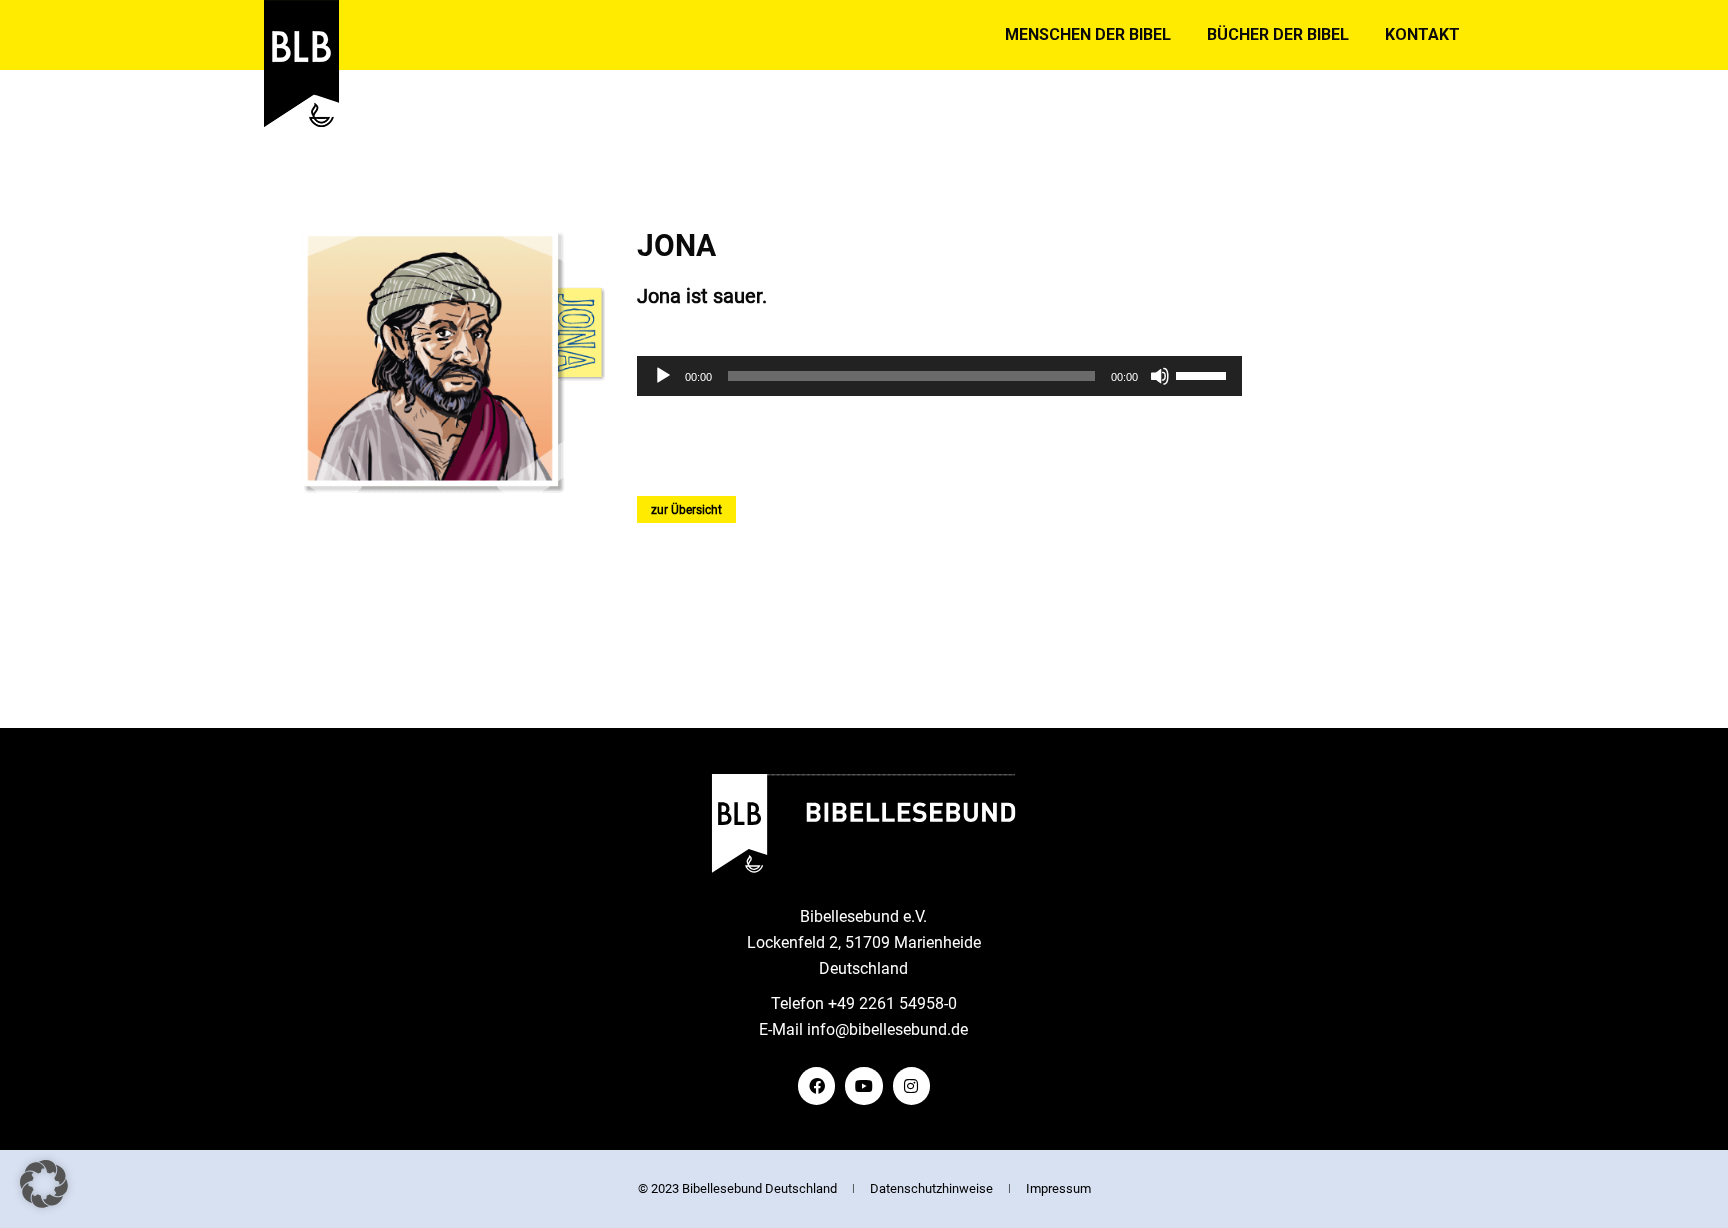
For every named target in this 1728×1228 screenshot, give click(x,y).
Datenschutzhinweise (931, 1188)
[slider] (1204, 374)
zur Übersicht (686, 510)
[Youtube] (863, 1085)
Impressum (1058, 1188)
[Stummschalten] (1160, 376)
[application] (939, 376)
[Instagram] (911, 1085)
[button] (44, 1184)
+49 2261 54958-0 (892, 1003)
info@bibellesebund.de (887, 1029)
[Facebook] (816, 1085)
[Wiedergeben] (663, 376)
